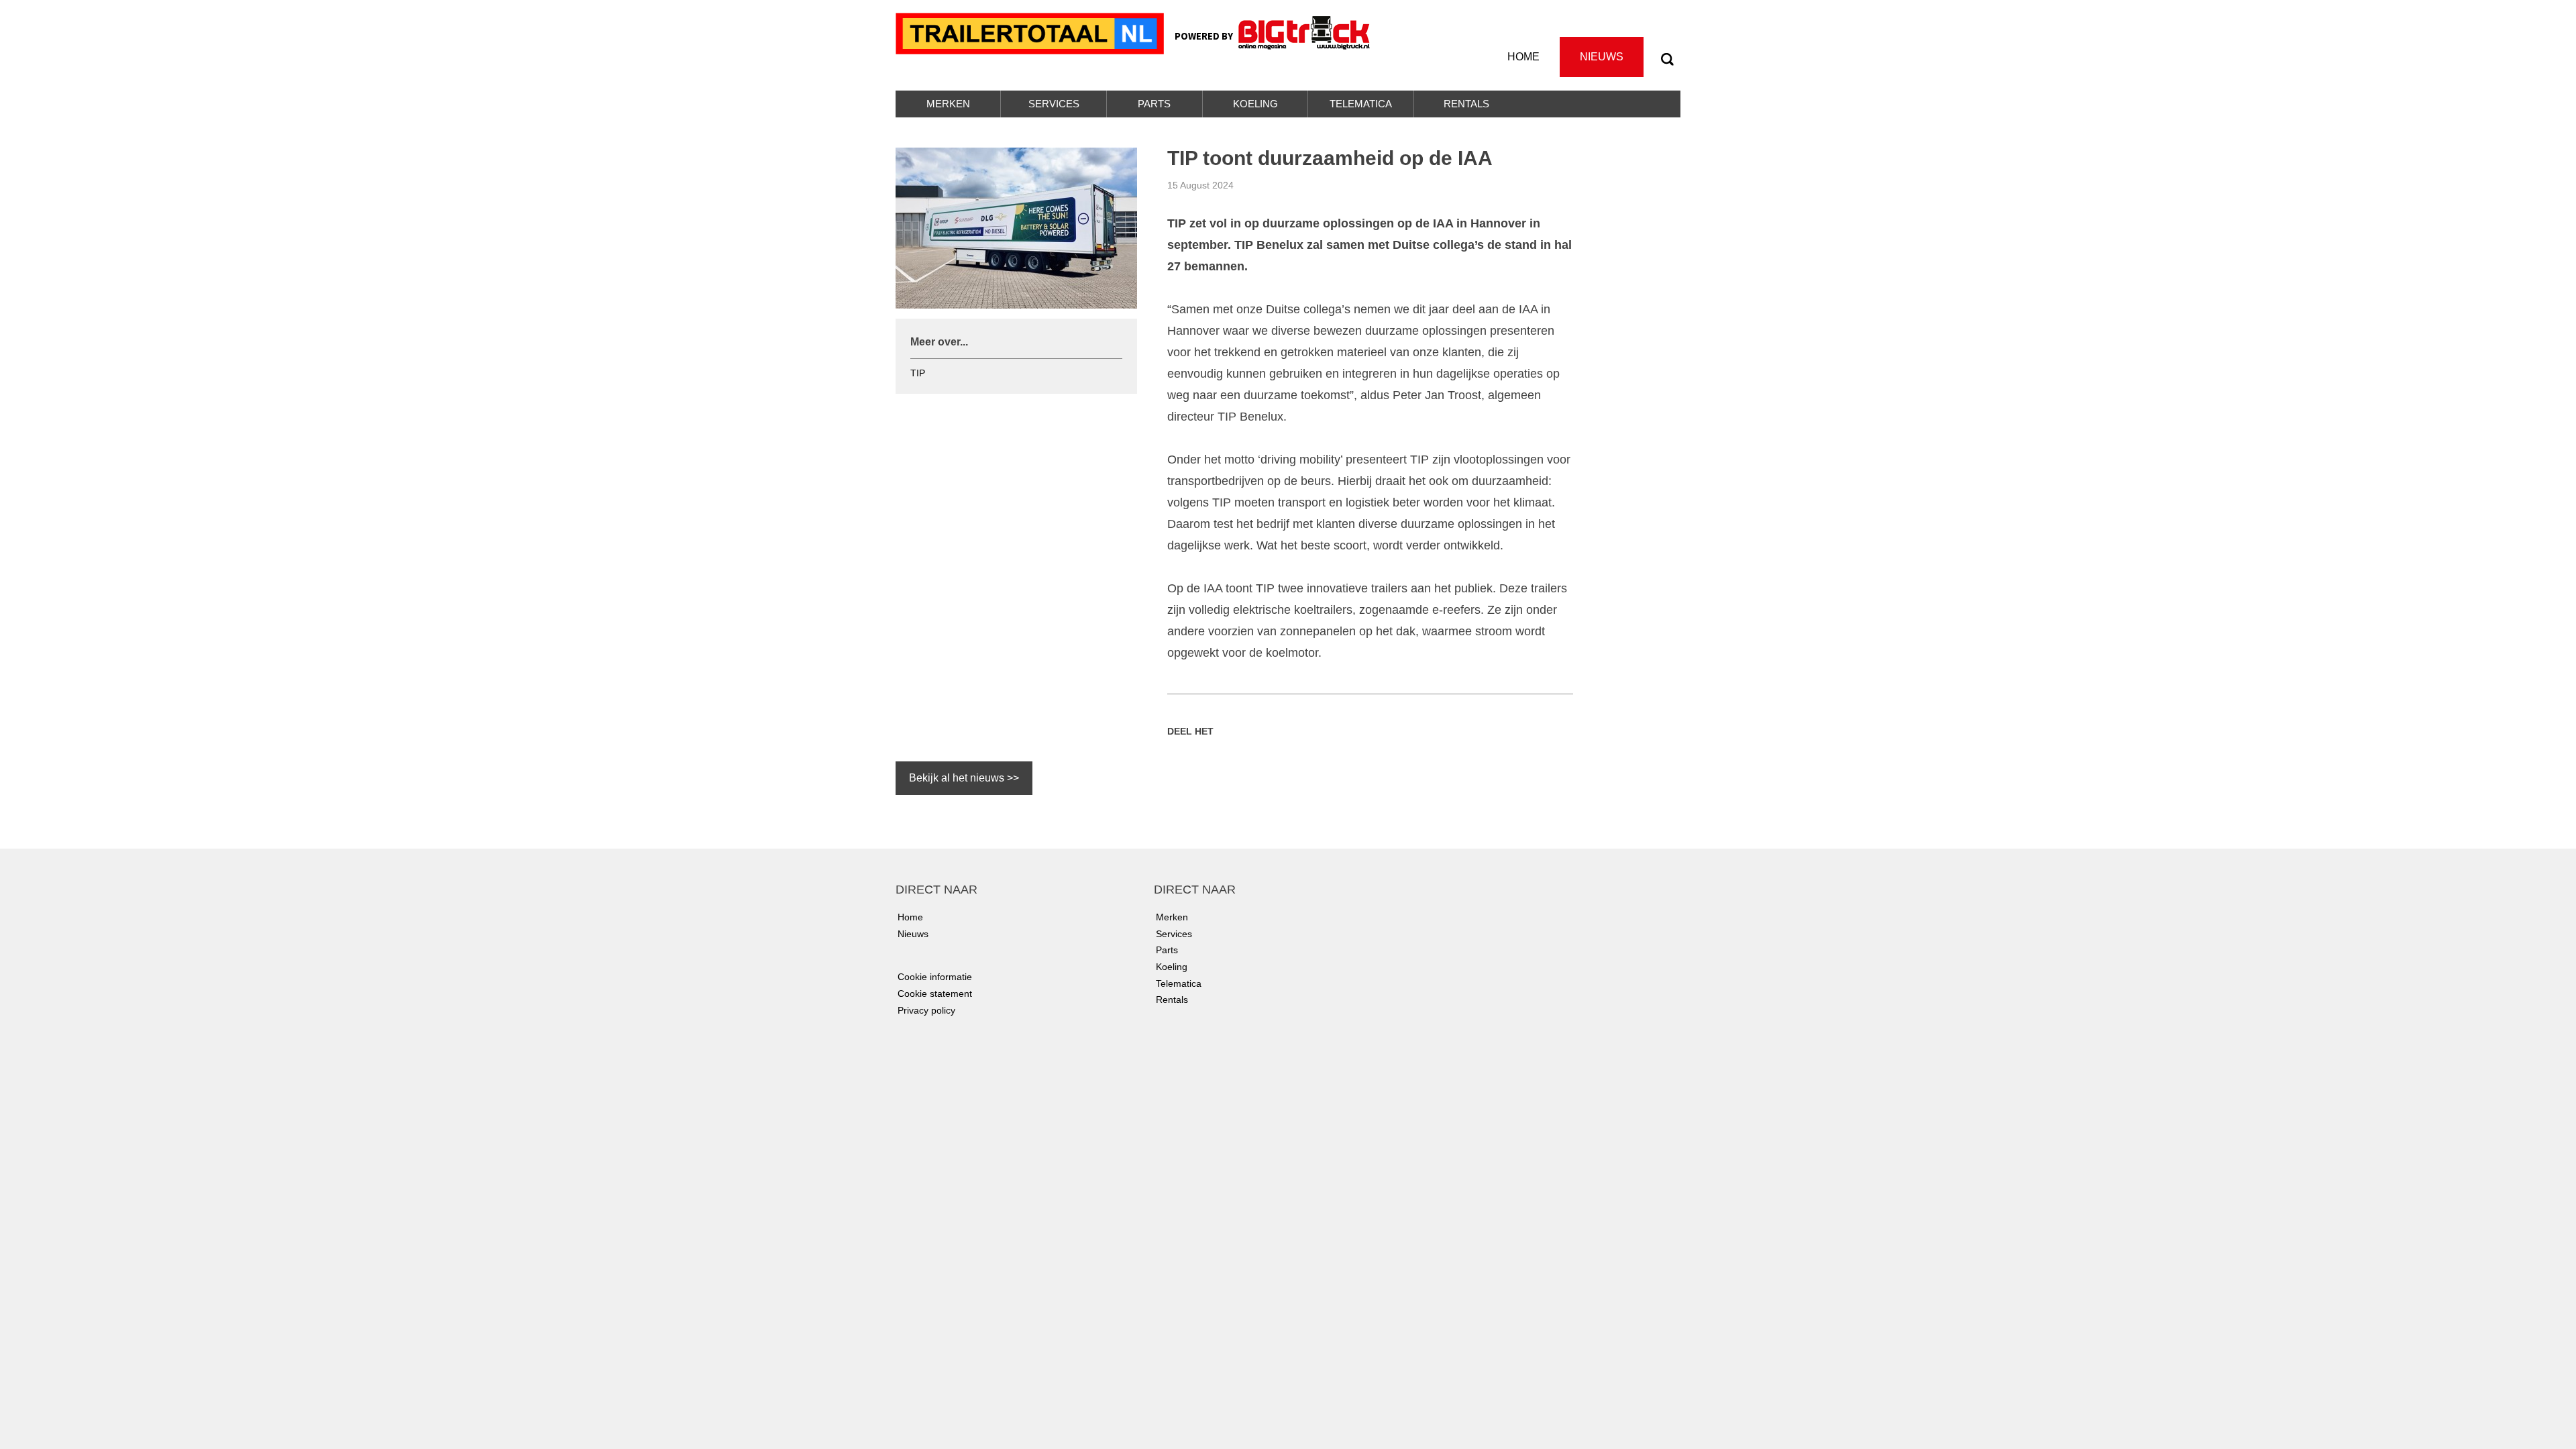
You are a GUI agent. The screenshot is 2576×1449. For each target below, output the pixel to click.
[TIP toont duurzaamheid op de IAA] (1016, 227)
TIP (918, 373)
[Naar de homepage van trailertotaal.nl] (1032, 32)
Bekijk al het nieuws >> (964, 778)
